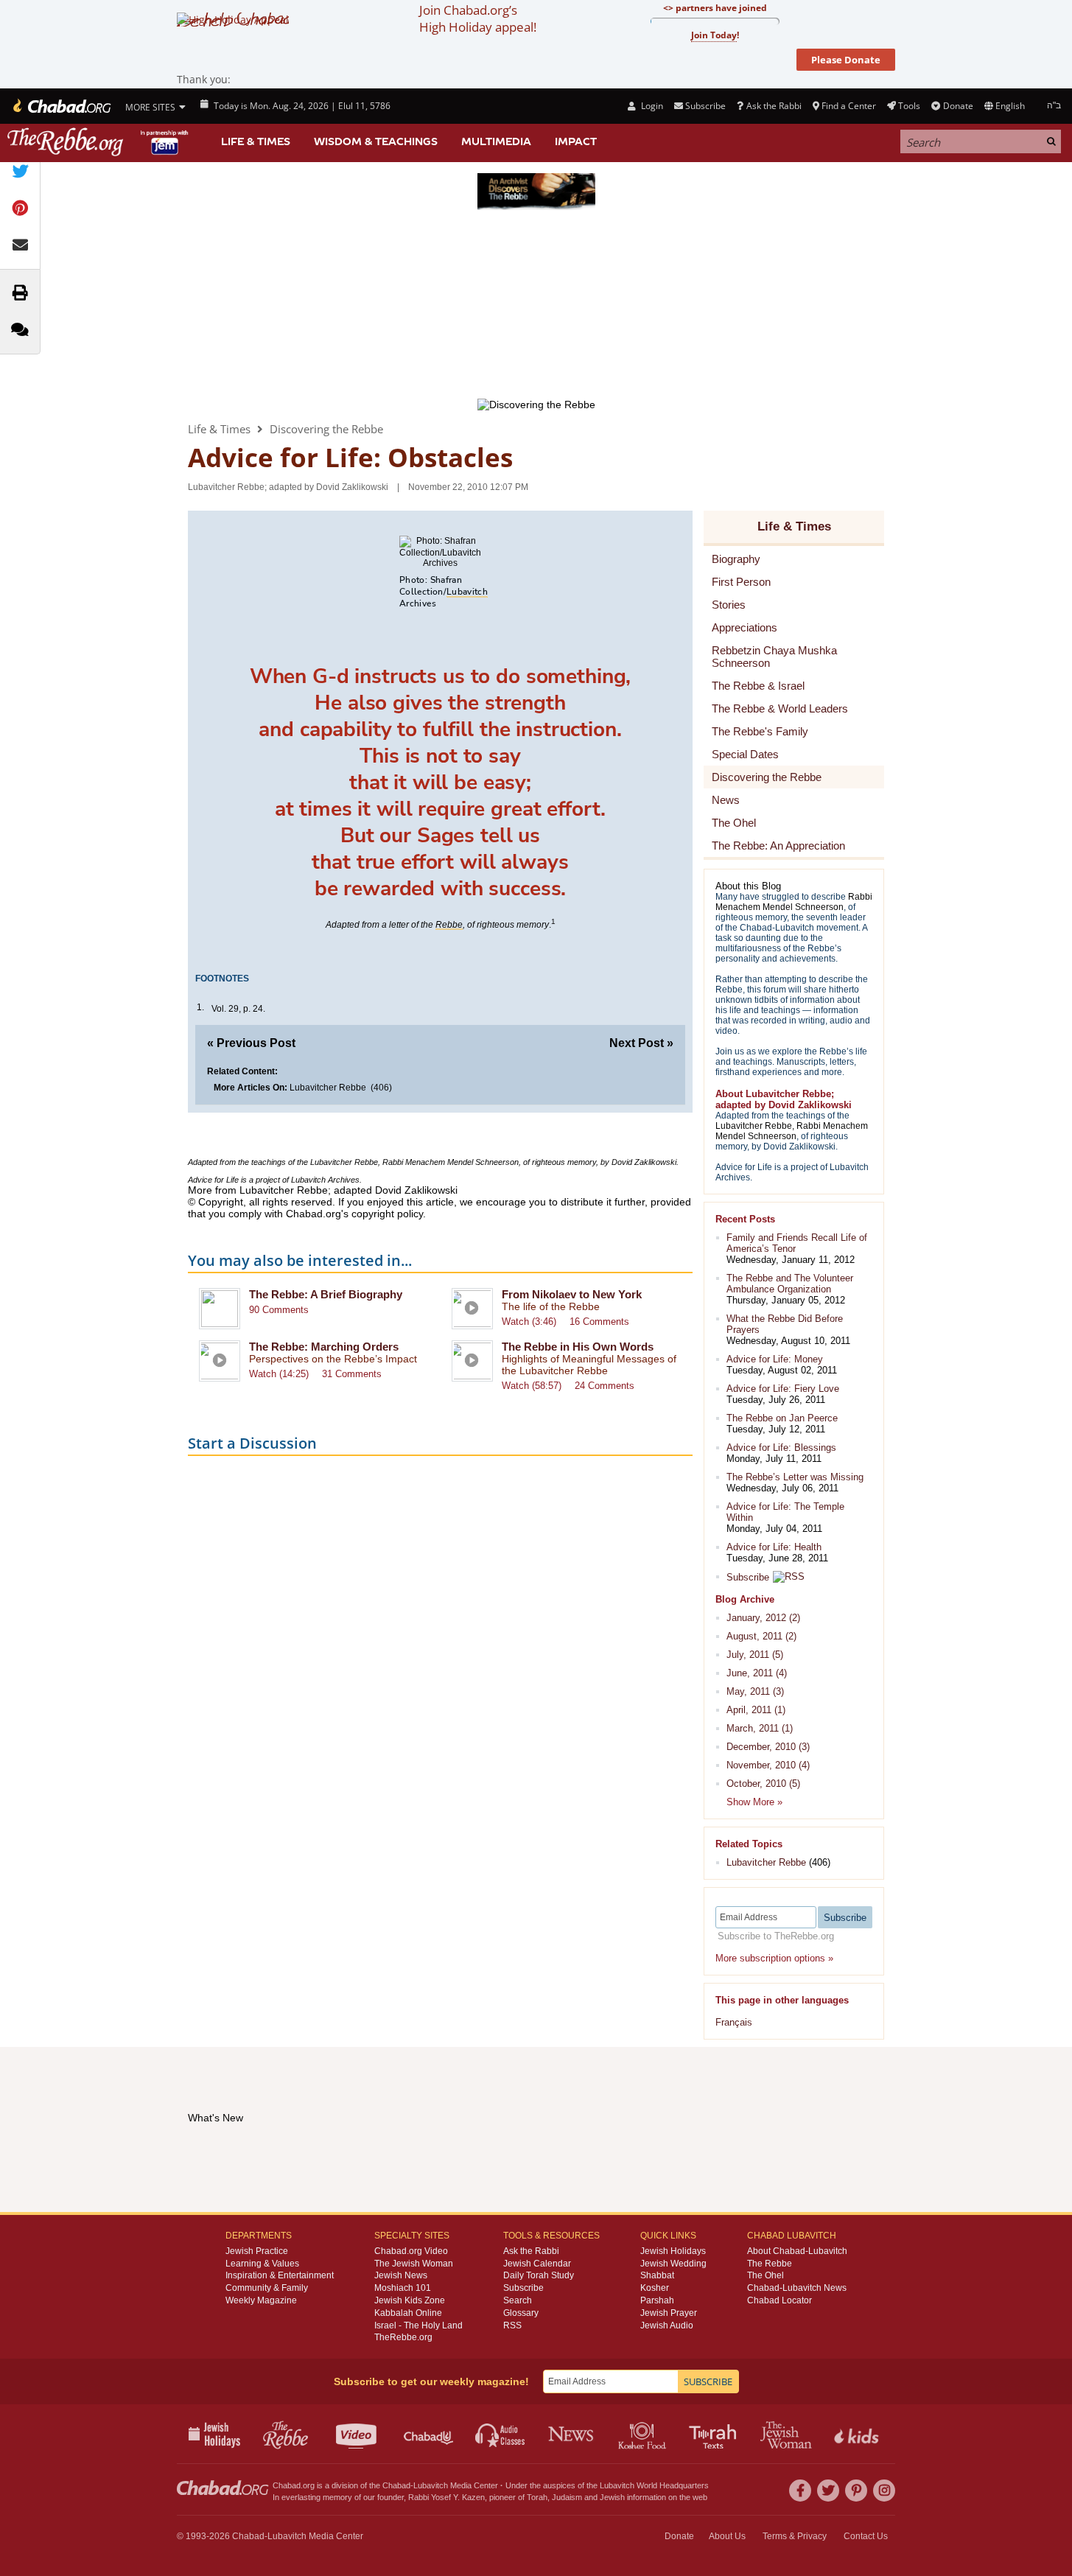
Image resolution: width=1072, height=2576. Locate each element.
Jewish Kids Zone (410, 2300)
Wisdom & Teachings (376, 141)
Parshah (657, 2300)
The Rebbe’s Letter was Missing (795, 1477)
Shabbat (657, 2275)
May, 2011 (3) (755, 1691)
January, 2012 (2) (763, 1618)
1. (200, 1007)
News (572, 2434)
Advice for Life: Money (775, 1359)
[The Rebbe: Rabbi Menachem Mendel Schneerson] (99, 142)
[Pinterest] (856, 2491)
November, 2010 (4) (768, 1765)
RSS (512, 2325)
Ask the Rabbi (774, 106)
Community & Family (267, 2288)
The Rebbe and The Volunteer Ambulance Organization (790, 1284)
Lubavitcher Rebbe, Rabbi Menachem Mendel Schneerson (413, 1162)
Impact (576, 141)
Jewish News (401, 2275)
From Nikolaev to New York (572, 1294)
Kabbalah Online (408, 2313)
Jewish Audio (667, 2325)
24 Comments (605, 1386)
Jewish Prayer (669, 2313)
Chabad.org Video (411, 2251)
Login (651, 106)
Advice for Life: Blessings (781, 1448)
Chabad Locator (780, 2300)
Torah (537, 2497)
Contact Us (866, 2536)
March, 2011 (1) (760, 1728)
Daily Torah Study (539, 2275)
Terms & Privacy (795, 2536)
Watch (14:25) (279, 1374)
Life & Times (256, 141)
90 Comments (279, 1310)
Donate (958, 106)
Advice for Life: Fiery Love (783, 1389)
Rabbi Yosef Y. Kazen (446, 2497)
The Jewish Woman (414, 2264)
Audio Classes (501, 2434)
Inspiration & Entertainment (280, 2275)
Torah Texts (715, 2434)
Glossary (521, 2313)
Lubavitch (431, 2485)
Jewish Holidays (673, 2251)
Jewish (612, 2497)
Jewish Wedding (673, 2264)
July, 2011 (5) (755, 1655)
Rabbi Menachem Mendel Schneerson (794, 902)
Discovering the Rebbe (326, 429)
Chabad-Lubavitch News (797, 2288)
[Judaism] (61, 106)
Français (734, 2022)
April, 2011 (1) (756, 1710)
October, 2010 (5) (763, 1784)
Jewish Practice (257, 2251)
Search (518, 2300)
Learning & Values (262, 2264)
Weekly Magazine (261, 2300)
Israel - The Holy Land (418, 2325)
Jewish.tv (358, 2434)
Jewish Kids (858, 2434)
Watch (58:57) (532, 1386)
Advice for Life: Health (774, 1547)
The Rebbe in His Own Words (578, 1347)
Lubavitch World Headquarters (654, 2485)
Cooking (644, 2434)
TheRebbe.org (403, 2337)
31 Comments (352, 1374)
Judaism (567, 2497)
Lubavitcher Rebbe (328, 1088)
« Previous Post (251, 1043)
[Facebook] (800, 2491)
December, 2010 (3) (768, 1747)
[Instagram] (884, 2491)
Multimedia (496, 141)
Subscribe (748, 1577)
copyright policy (387, 1214)
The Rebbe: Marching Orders (324, 1347)
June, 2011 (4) (757, 1673)
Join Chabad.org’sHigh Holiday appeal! (478, 18)
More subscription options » (774, 1958)
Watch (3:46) (529, 1322)
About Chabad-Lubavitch (797, 2251)
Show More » (754, 1802)
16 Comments (599, 1322)
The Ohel (766, 2275)
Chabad (396, 2485)
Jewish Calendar (537, 2264)
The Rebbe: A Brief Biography (326, 1294)
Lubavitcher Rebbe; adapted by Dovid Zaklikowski (288, 487)
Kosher (655, 2288)
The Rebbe (770, 2264)
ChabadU (429, 2434)
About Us (727, 2536)
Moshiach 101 (403, 2288)
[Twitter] (828, 2491)
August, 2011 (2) (761, 1636)
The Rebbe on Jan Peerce (782, 1418)
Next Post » (641, 1043)
